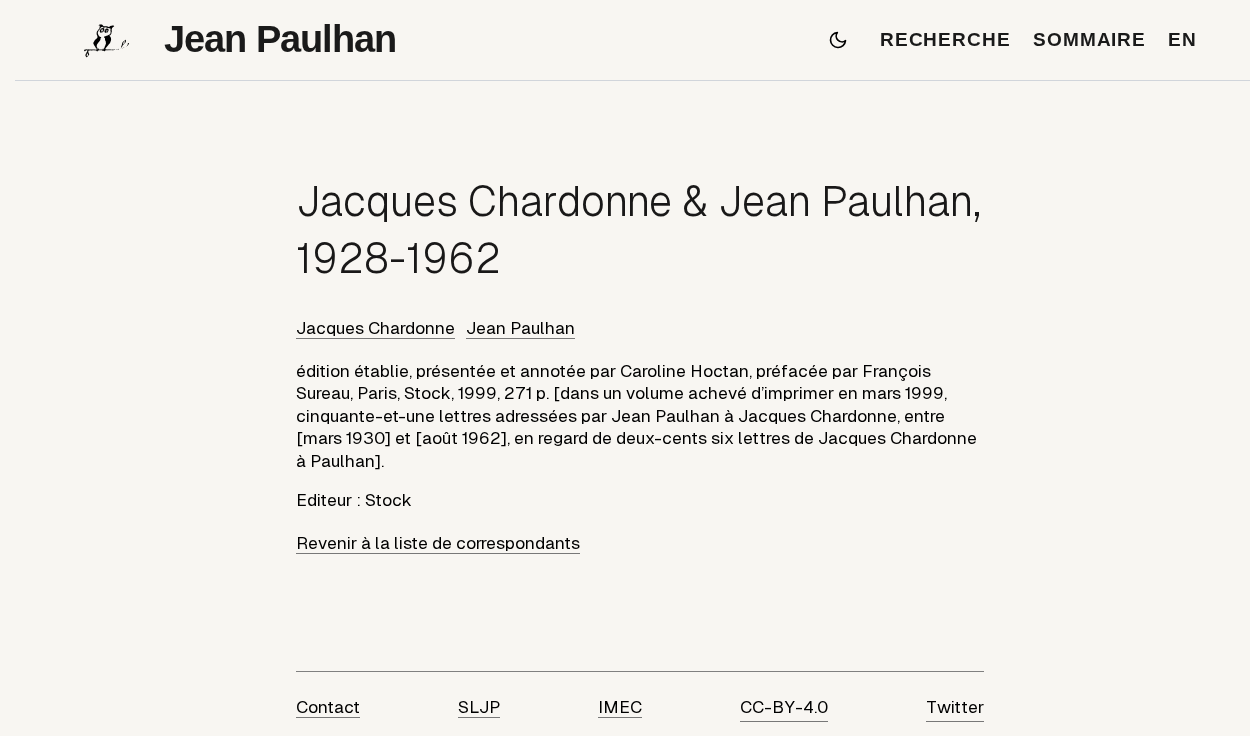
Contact (328, 707)
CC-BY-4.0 (784, 707)
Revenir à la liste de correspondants (438, 543)
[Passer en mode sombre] (838, 40)
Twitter (955, 707)
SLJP (479, 707)
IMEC (620, 707)
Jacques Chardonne (375, 328)
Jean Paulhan (520, 328)
